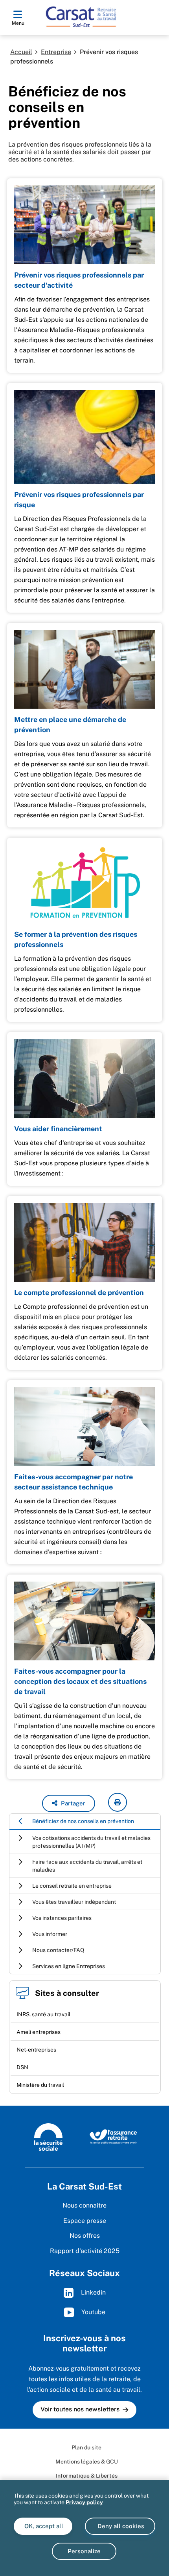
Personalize (84, 2551)
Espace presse (85, 2221)
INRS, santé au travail (43, 2014)
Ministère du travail (40, 2085)
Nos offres (85, 2236)
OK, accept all (43, 2526)
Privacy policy (84, 2502)
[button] (69, 1803)
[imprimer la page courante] (118, 1802)
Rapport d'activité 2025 (85, 2251)
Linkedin (93, 2292)
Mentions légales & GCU (87, 2462)
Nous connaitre (84, 2205)
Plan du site (86, 2447)
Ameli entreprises (39, 2032)
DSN (22, 2067)
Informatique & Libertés (87, 2476)
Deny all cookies (120, 2526)
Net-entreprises (36, 2050)
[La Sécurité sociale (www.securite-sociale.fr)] (48, 2136)
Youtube (93, 2312)
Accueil (21, 52)
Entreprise (56, 52)
